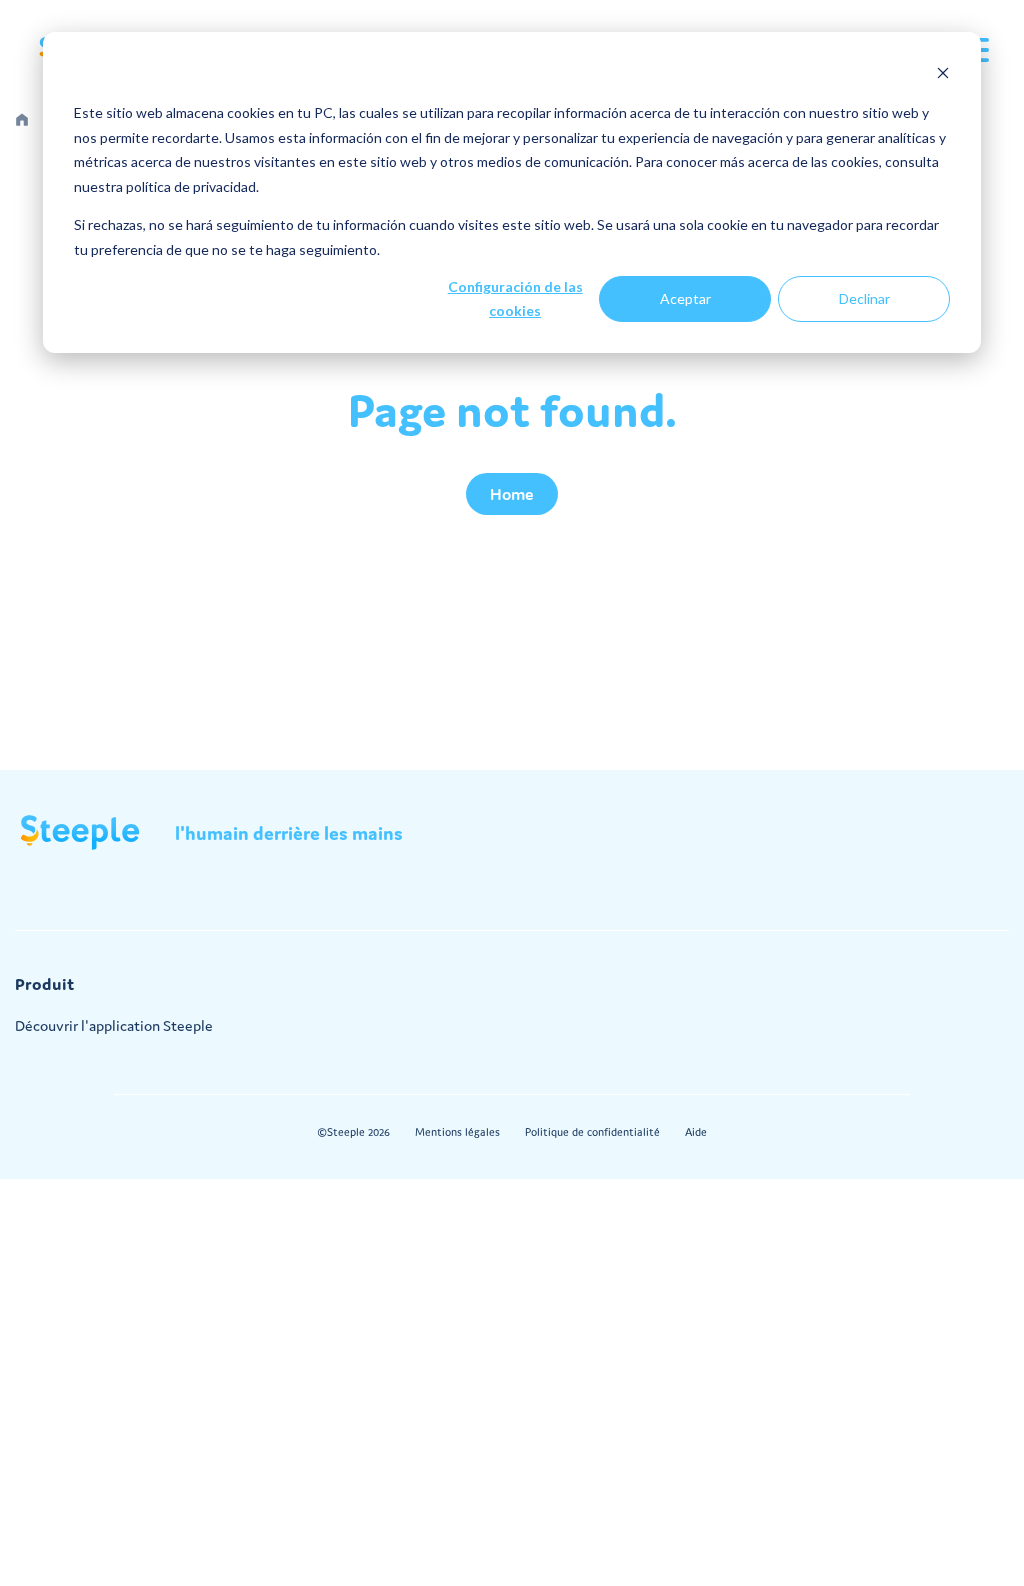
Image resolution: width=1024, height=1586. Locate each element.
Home (512, 494)
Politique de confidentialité (592, 1132)
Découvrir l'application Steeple (114, 1025)
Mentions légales (457, 1132)
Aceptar (685, 298)
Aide (696, 1132)
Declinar (864, 298)
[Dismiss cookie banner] (943, 75)
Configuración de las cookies (515, 299)
